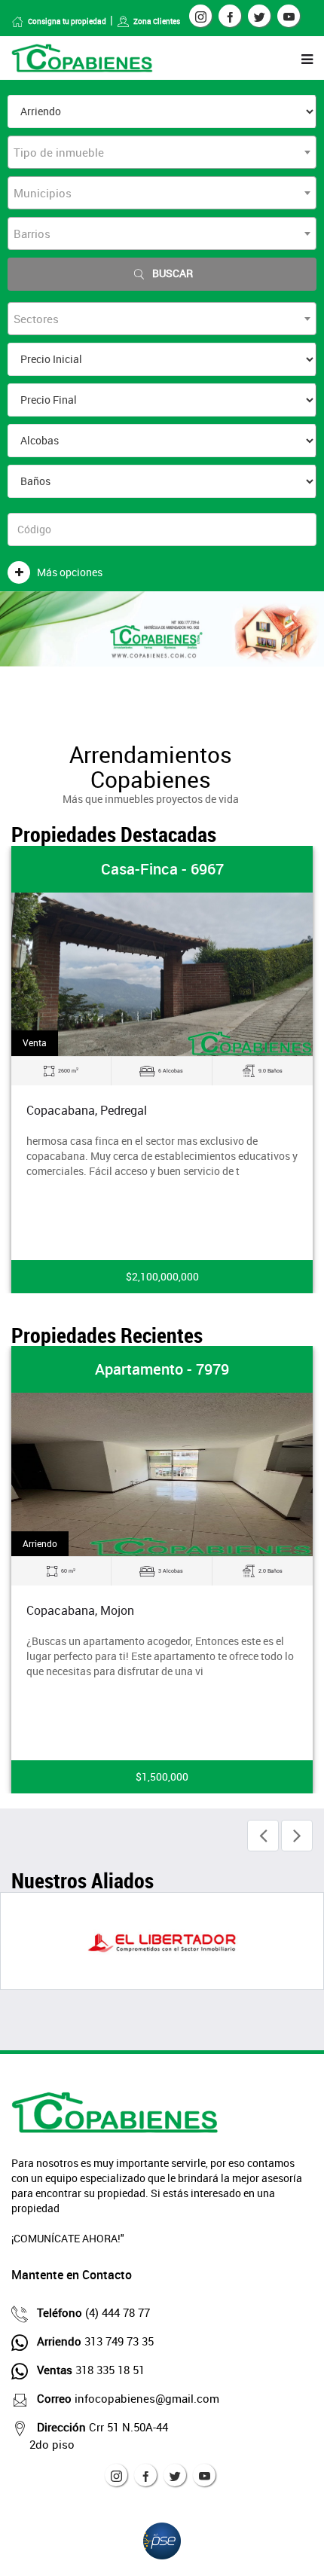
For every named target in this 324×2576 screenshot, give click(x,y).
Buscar (173, 273)
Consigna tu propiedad (67, 21)
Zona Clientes (157, 21)
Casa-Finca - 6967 (162, 869)
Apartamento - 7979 (162, 1369)
